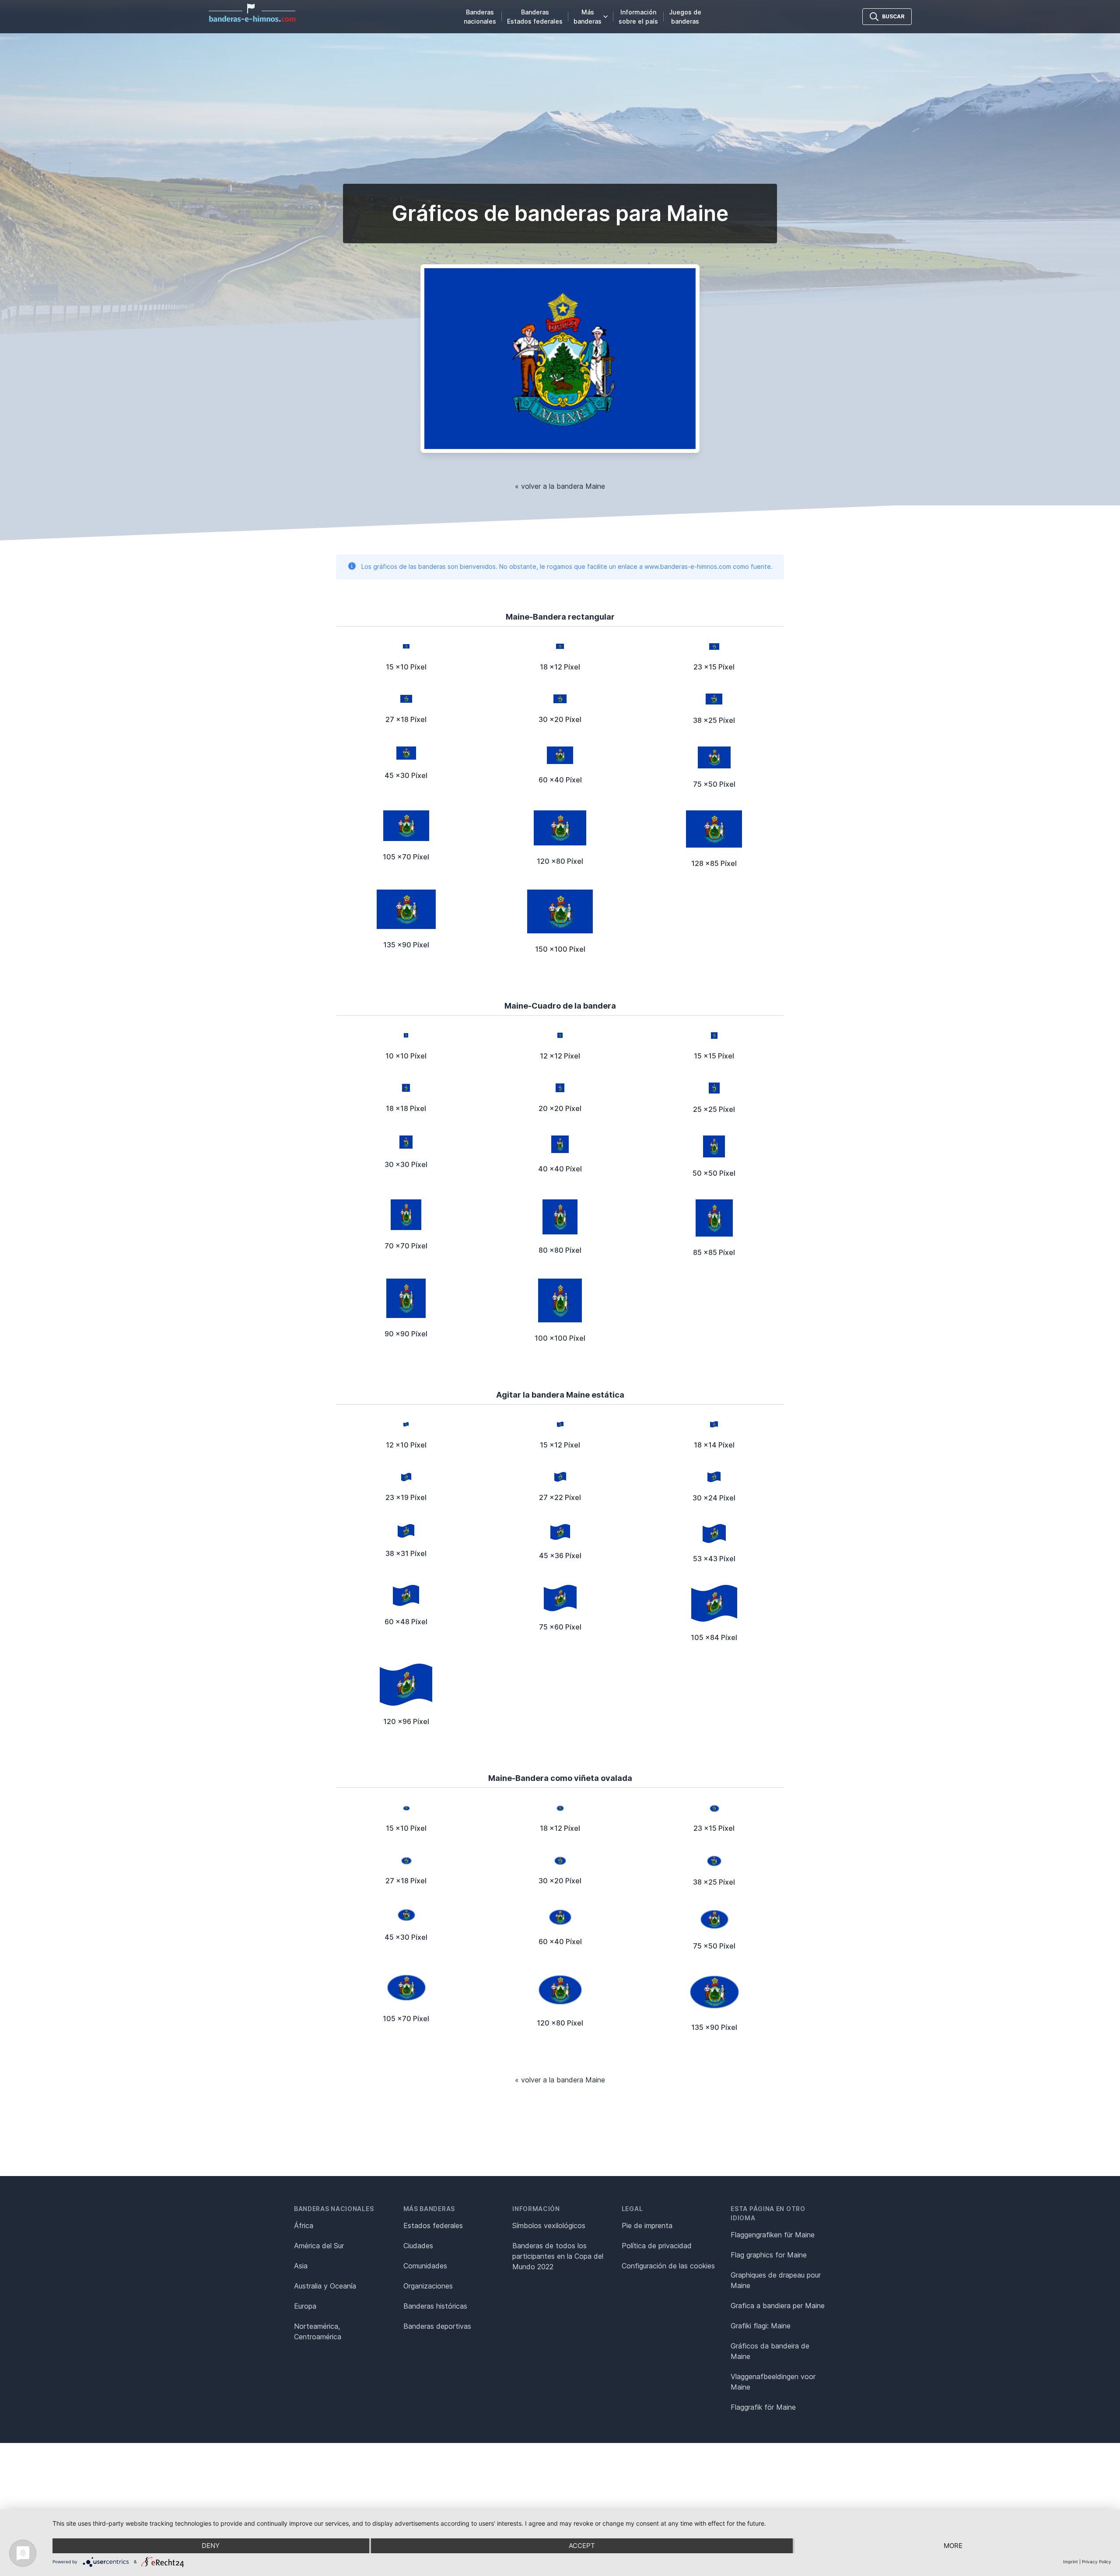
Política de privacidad (657, 2246)
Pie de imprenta (647, 2226)
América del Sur (319, 2246)
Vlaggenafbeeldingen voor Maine (773, 2382)
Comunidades (425, 2266)
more (953, 2546)
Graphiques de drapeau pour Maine (776, 2280)
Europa (305, 2306)
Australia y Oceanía (325, 2286)
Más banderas (588, 17)
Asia (301, 2266)
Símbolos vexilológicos (549, 2226)
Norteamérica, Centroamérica (318, 2331)
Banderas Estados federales (535, 17)
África (304, 2226)
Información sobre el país (638, 17)
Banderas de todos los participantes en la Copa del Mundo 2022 (558, 2256)
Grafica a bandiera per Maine (778, 2306)
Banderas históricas (435, 2306)
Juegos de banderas (685, 17)
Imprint (1071, 2562)
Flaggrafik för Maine (763, 2407)
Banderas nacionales (480, 17)
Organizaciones (428, 2286)
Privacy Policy (1097, 2562)
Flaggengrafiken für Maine (773, 2235)
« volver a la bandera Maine (560, 486)
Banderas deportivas (437, 2326)
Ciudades (418, 2246)
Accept (582, 2546)
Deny (211, 2546)
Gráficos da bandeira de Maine (770, 2351)
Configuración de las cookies (668, 2266)
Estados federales (433, 2226)
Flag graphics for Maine (769, 2255)
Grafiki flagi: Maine (761, 2326)
